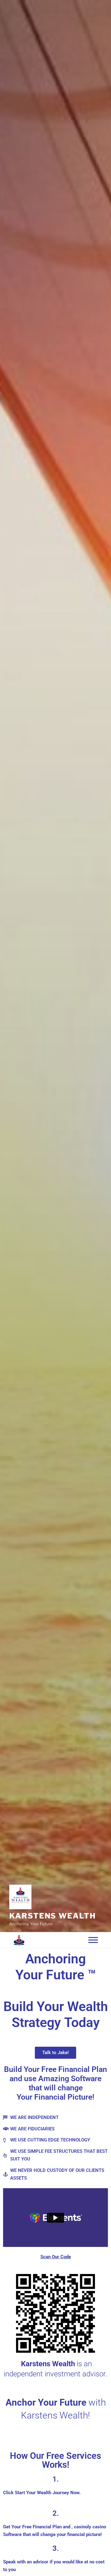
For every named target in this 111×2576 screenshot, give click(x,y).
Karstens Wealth (53, 1916)
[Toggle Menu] (93, 1940)
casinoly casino (90, 2527)
